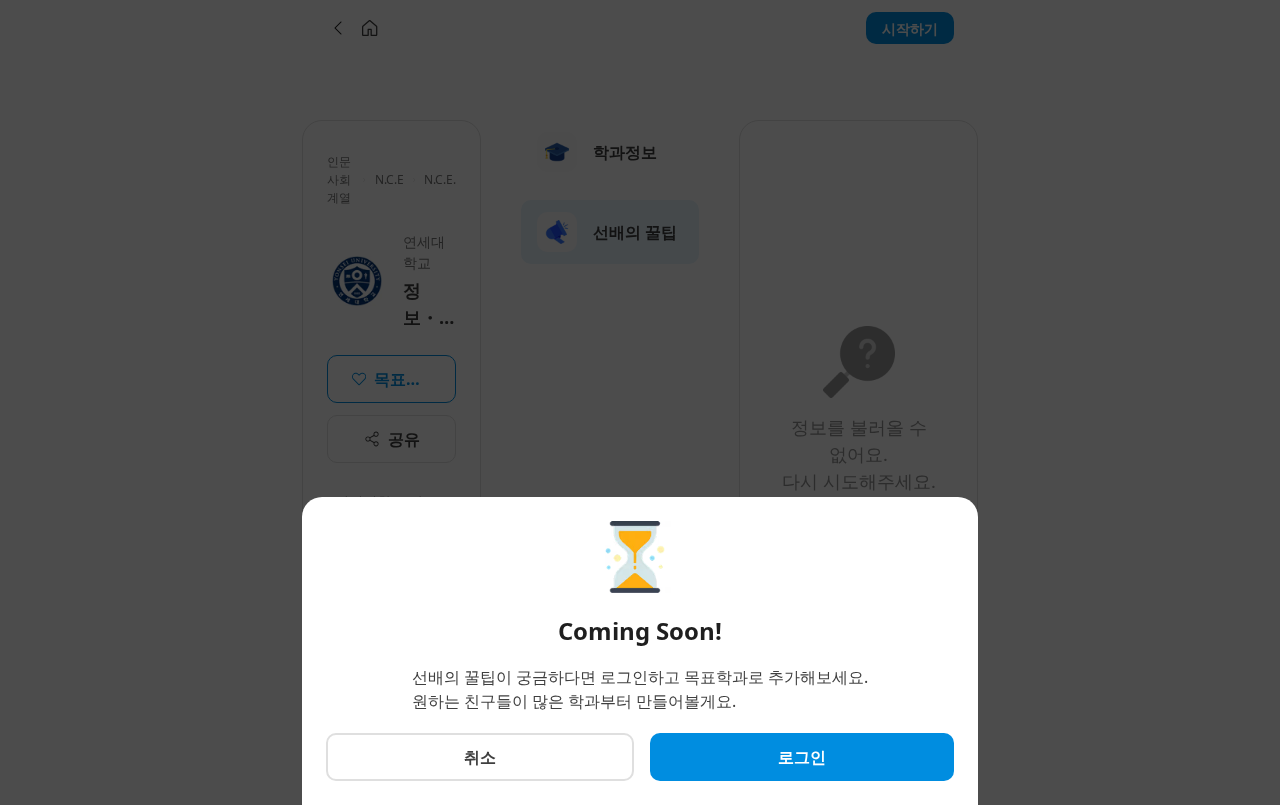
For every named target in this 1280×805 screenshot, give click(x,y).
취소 (480, 757)
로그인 (802, 757)
